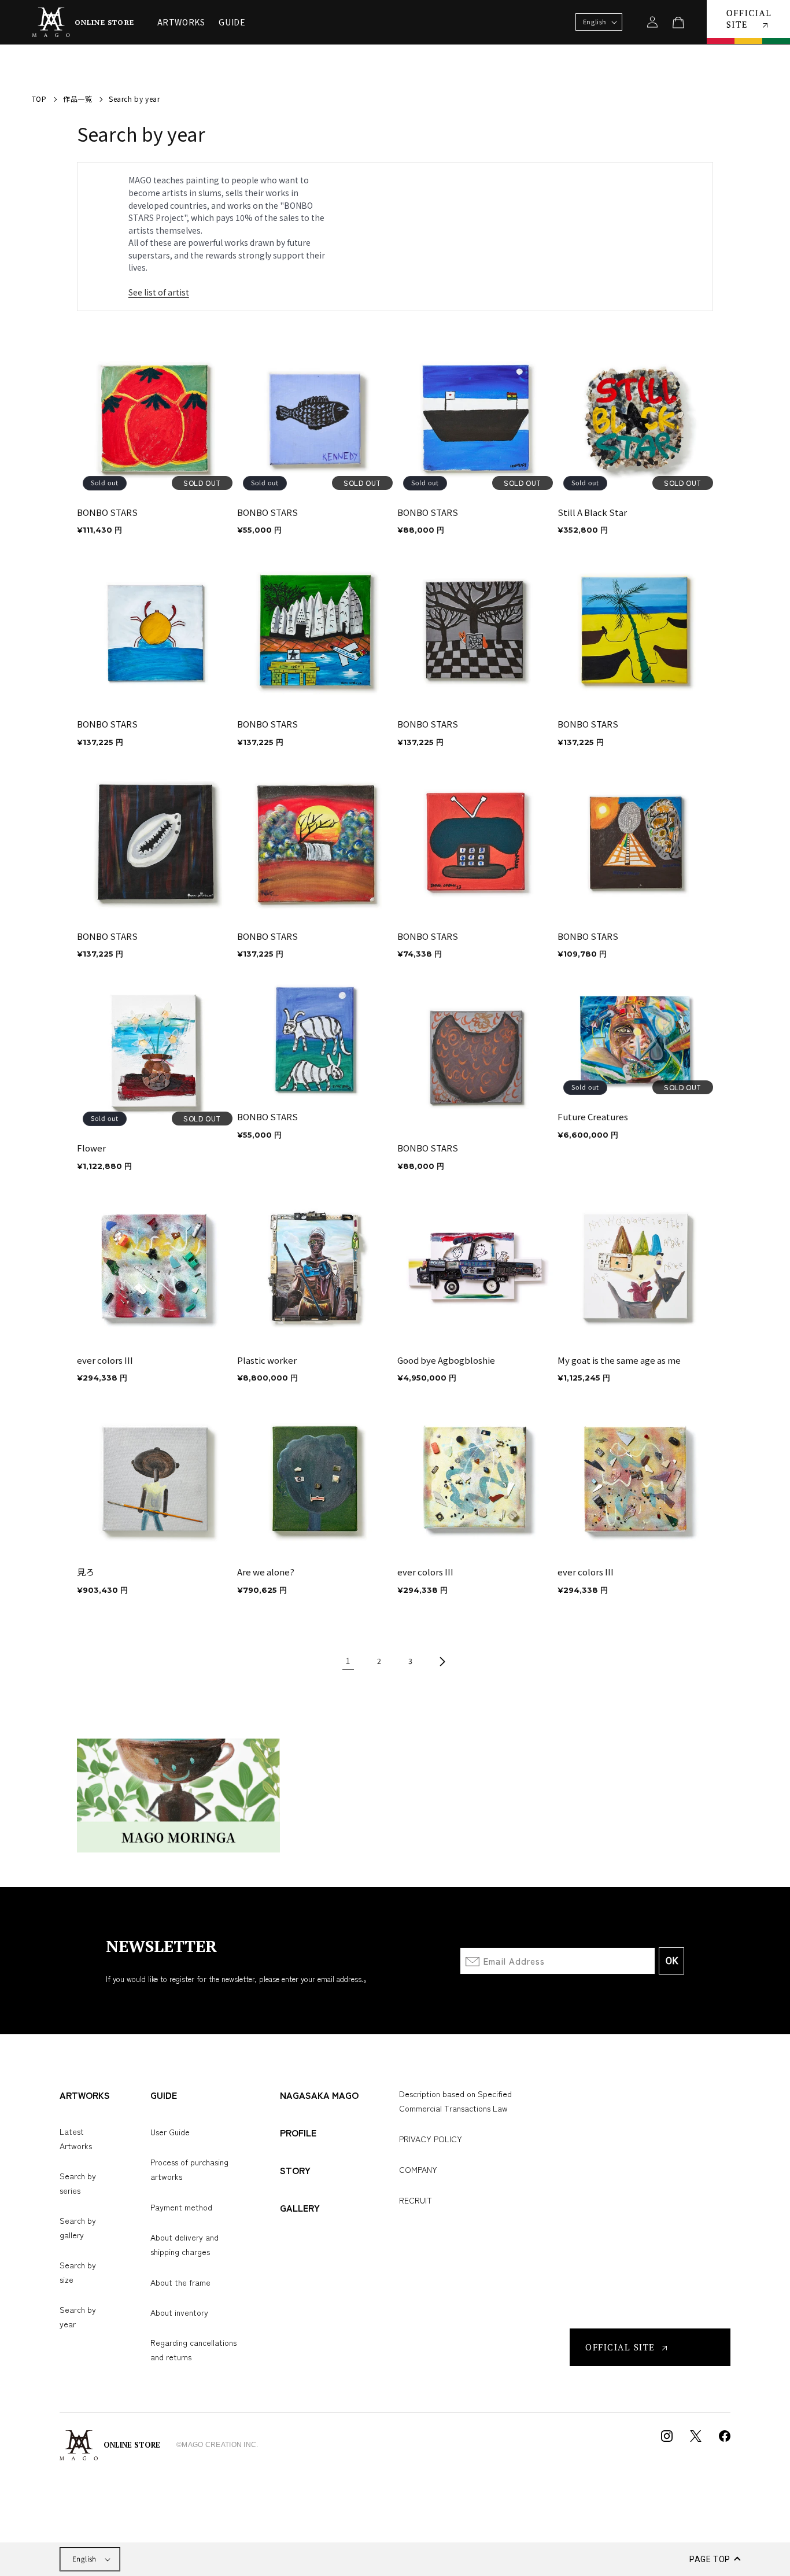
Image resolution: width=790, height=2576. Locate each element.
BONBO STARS (107, 512)
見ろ (86, 1572)
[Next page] (442, 1662)
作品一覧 (77, 99)
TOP (39, 99)
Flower (91, 1148)
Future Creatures (593, 1117)
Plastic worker (267, 1360)
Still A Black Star (592, 512)
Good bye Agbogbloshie (446, 1360)
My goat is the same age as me (619, 1360)
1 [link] (348, 1661)
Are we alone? (266, 1572)
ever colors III (105, 1360)
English (84, 2559)
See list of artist (159, 292)
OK (672, 1961)
